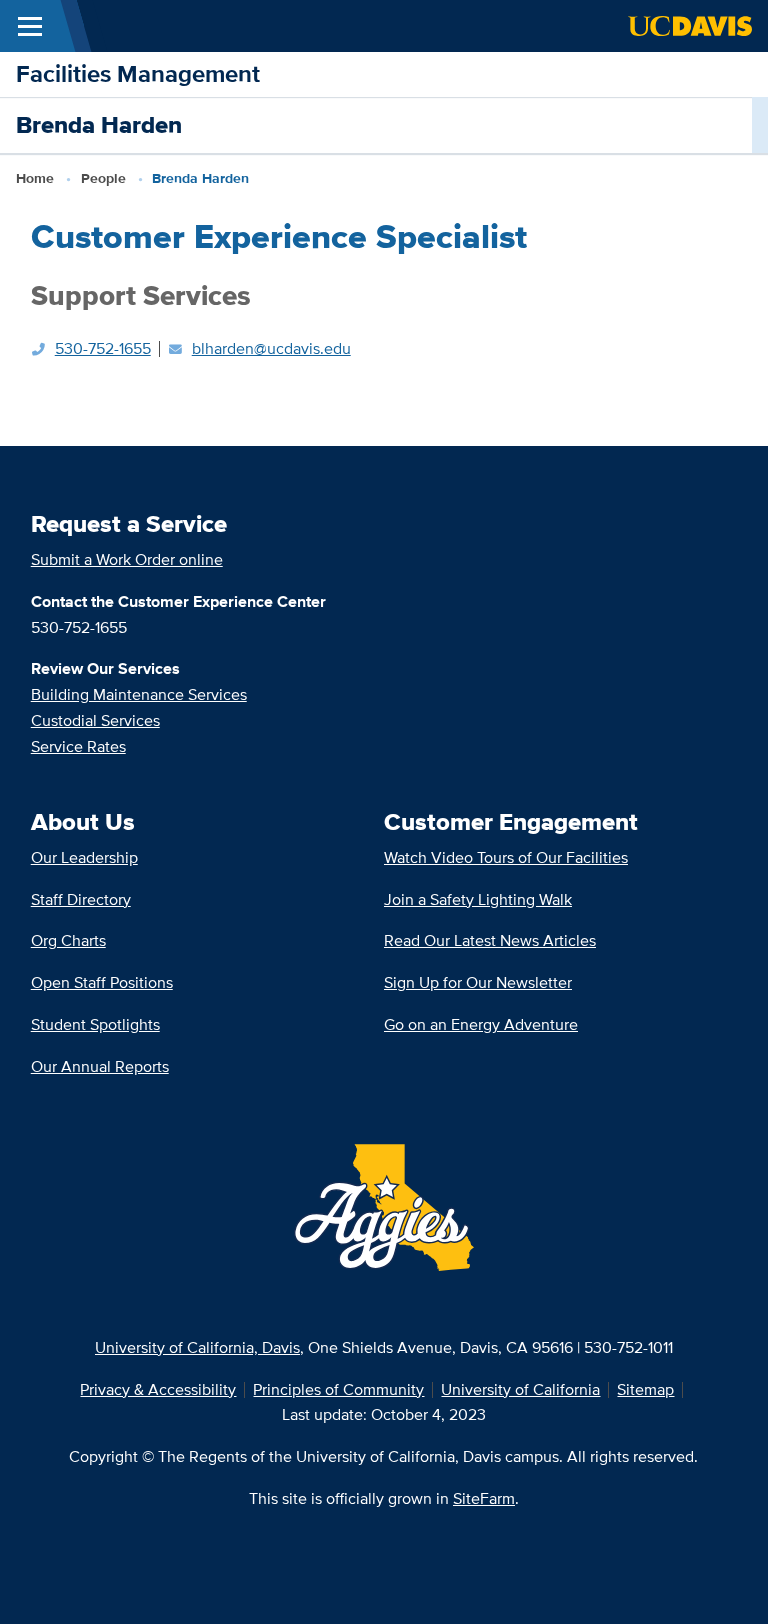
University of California (520, 1389)
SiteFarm (484, 1498)
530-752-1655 (103, 348)
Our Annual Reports (100, 1066)
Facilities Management (138, 73)
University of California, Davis (197, 1347)
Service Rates (78, 746)
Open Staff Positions (102, 982)
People (103, 178)
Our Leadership (84, 857)
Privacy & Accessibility (158, 1389)
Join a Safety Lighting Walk (478, 899)
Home (35, 178)
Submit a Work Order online (127, 559)
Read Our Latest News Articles (490, 940)
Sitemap (645, 1389)
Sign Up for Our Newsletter (478, 982)
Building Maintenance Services (139, 694)
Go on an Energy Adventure (481, 1024)
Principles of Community (338, 1389)
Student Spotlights (95, 1024)
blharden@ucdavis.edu (271, 348)
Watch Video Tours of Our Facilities (506, 857)
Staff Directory (81, 899)
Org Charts (68, 940)
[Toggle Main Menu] (30, 26)
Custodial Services (95, 720)
